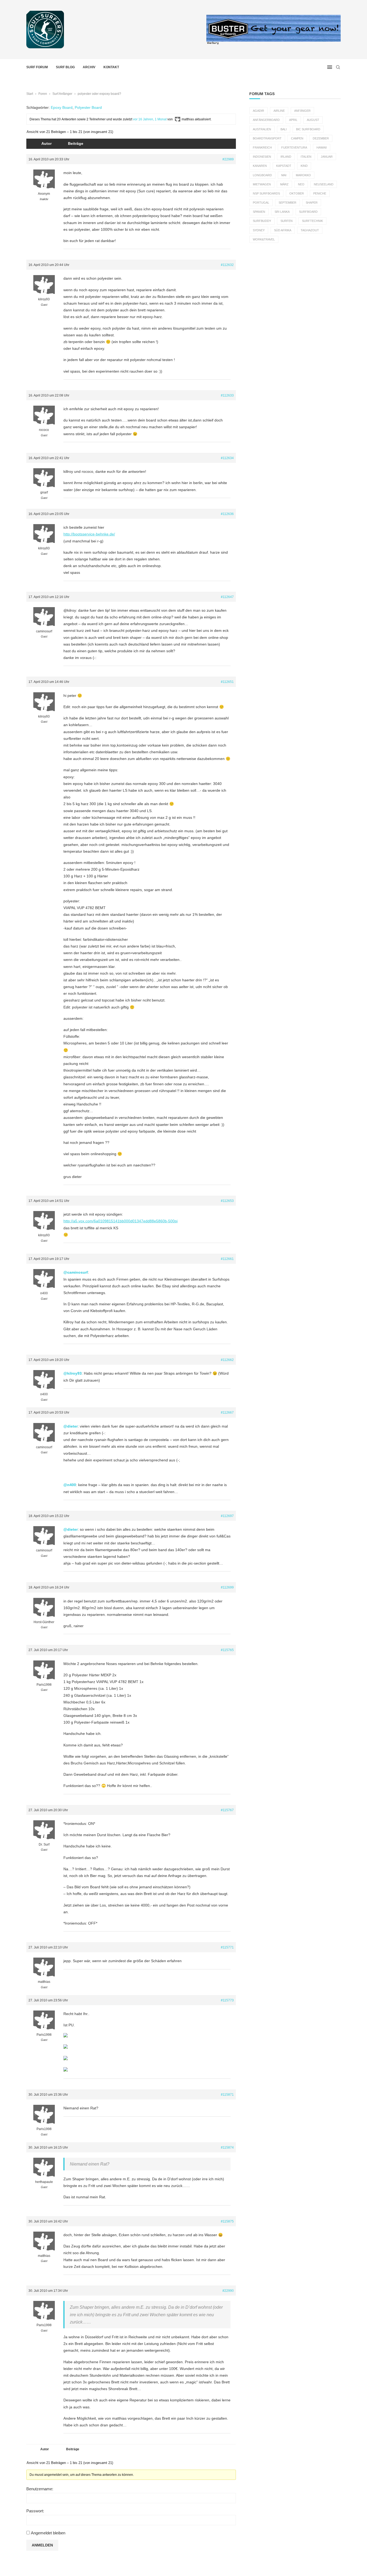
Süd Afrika (283, 230)
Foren (43, 94)
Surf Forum (37, 67)
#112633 (227, 395)
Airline (279, 111)
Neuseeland (324, 184)
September (287, 203)
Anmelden (42, 2545)
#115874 (227, 2148)
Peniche (320, 193)
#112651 (227, 682)
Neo (301, 184)
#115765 (227, 1650)
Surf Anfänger (62, 94)
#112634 (227, 458)
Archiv (89, 67)
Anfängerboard (266, 120)
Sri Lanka (282, 212)
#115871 (227, 2095)
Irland (286, 157)
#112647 (227, 597)
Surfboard (308, 212)
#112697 (227, 1516)
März (284, 184)
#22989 (228, 159)
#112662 (227, 1360)
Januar (327, 157)
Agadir (258, 111)
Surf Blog (65, 67)
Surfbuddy (262, 221)
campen (297, 138)
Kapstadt (284, 166)
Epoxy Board (62, 107)
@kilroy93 (73, 1373)
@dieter (71, 1426)
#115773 (227, 2000)
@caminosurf (76, 1272)
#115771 (227, 1947)
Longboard (262, 175)
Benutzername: (40, 2489)
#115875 (227, 2221)
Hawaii (322, 147)
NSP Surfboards (266, 193)
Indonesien (262, 157)
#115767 (227, 1810)
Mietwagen (262, 184)
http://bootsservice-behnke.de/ (89, 534)
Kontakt (111, 67)
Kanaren (260, 166)
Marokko (303, 175)
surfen (287, 221)
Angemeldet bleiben (48, 2533)
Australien (262, 129)
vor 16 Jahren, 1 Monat (150, 119)
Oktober (297, 193)
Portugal (261, 203)
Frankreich (262, 147)
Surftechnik (312, 221)
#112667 (227, 1413)
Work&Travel (264, 239)
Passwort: (35, 2511)
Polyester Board (88, 107)
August (313, 120)
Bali (284, 129)
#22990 (228, 2291)
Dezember (321, 138)
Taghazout (310, 230)
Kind (304, 166)
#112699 (227, 1587)
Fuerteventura (294, 147)
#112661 (227, 1259)
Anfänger (302, 111)
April (293, 120)
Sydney (259, 230)
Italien (306, 157)
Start (30, 94)
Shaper (312, 203)
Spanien (259, 212)
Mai (284, 175)
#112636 (227, 514)
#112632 (227, 265)
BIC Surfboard (308, 129)
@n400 (70, 1485)
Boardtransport (267, 138)
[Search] (338, 67)
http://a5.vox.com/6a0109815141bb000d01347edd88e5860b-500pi (120, 1221)
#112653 (227, 1201)
